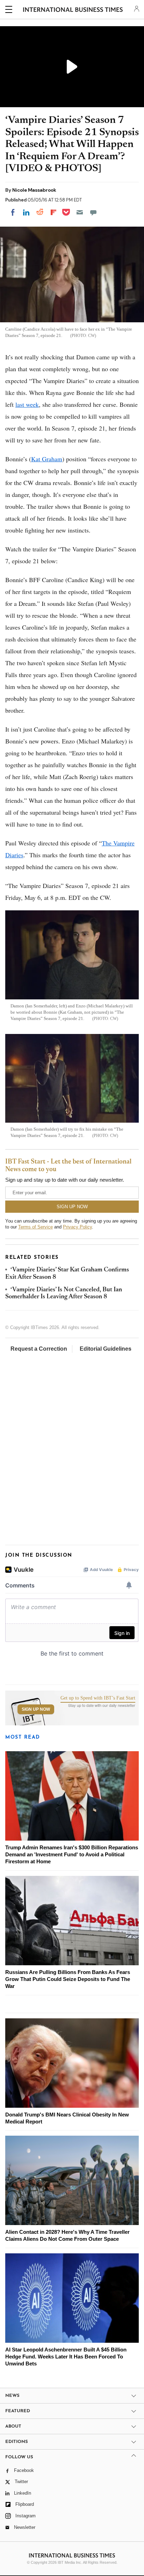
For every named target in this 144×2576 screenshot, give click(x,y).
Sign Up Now (36, 1709)
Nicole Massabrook (34, 190)
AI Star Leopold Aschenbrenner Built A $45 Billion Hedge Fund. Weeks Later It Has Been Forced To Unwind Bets (66, 2357)
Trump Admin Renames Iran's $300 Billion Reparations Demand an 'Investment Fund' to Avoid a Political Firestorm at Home (72, 1854)
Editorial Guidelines (106, 1349)
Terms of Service (35, 1227)
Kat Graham (47, 459)
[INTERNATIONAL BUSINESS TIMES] (73, 10)
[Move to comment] (93, 212)
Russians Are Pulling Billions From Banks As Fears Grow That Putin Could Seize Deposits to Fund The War (68, 1979)
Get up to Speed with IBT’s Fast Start (98, 1698)
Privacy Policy (77, 1227)
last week (27, 404)
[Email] (80, 212)
